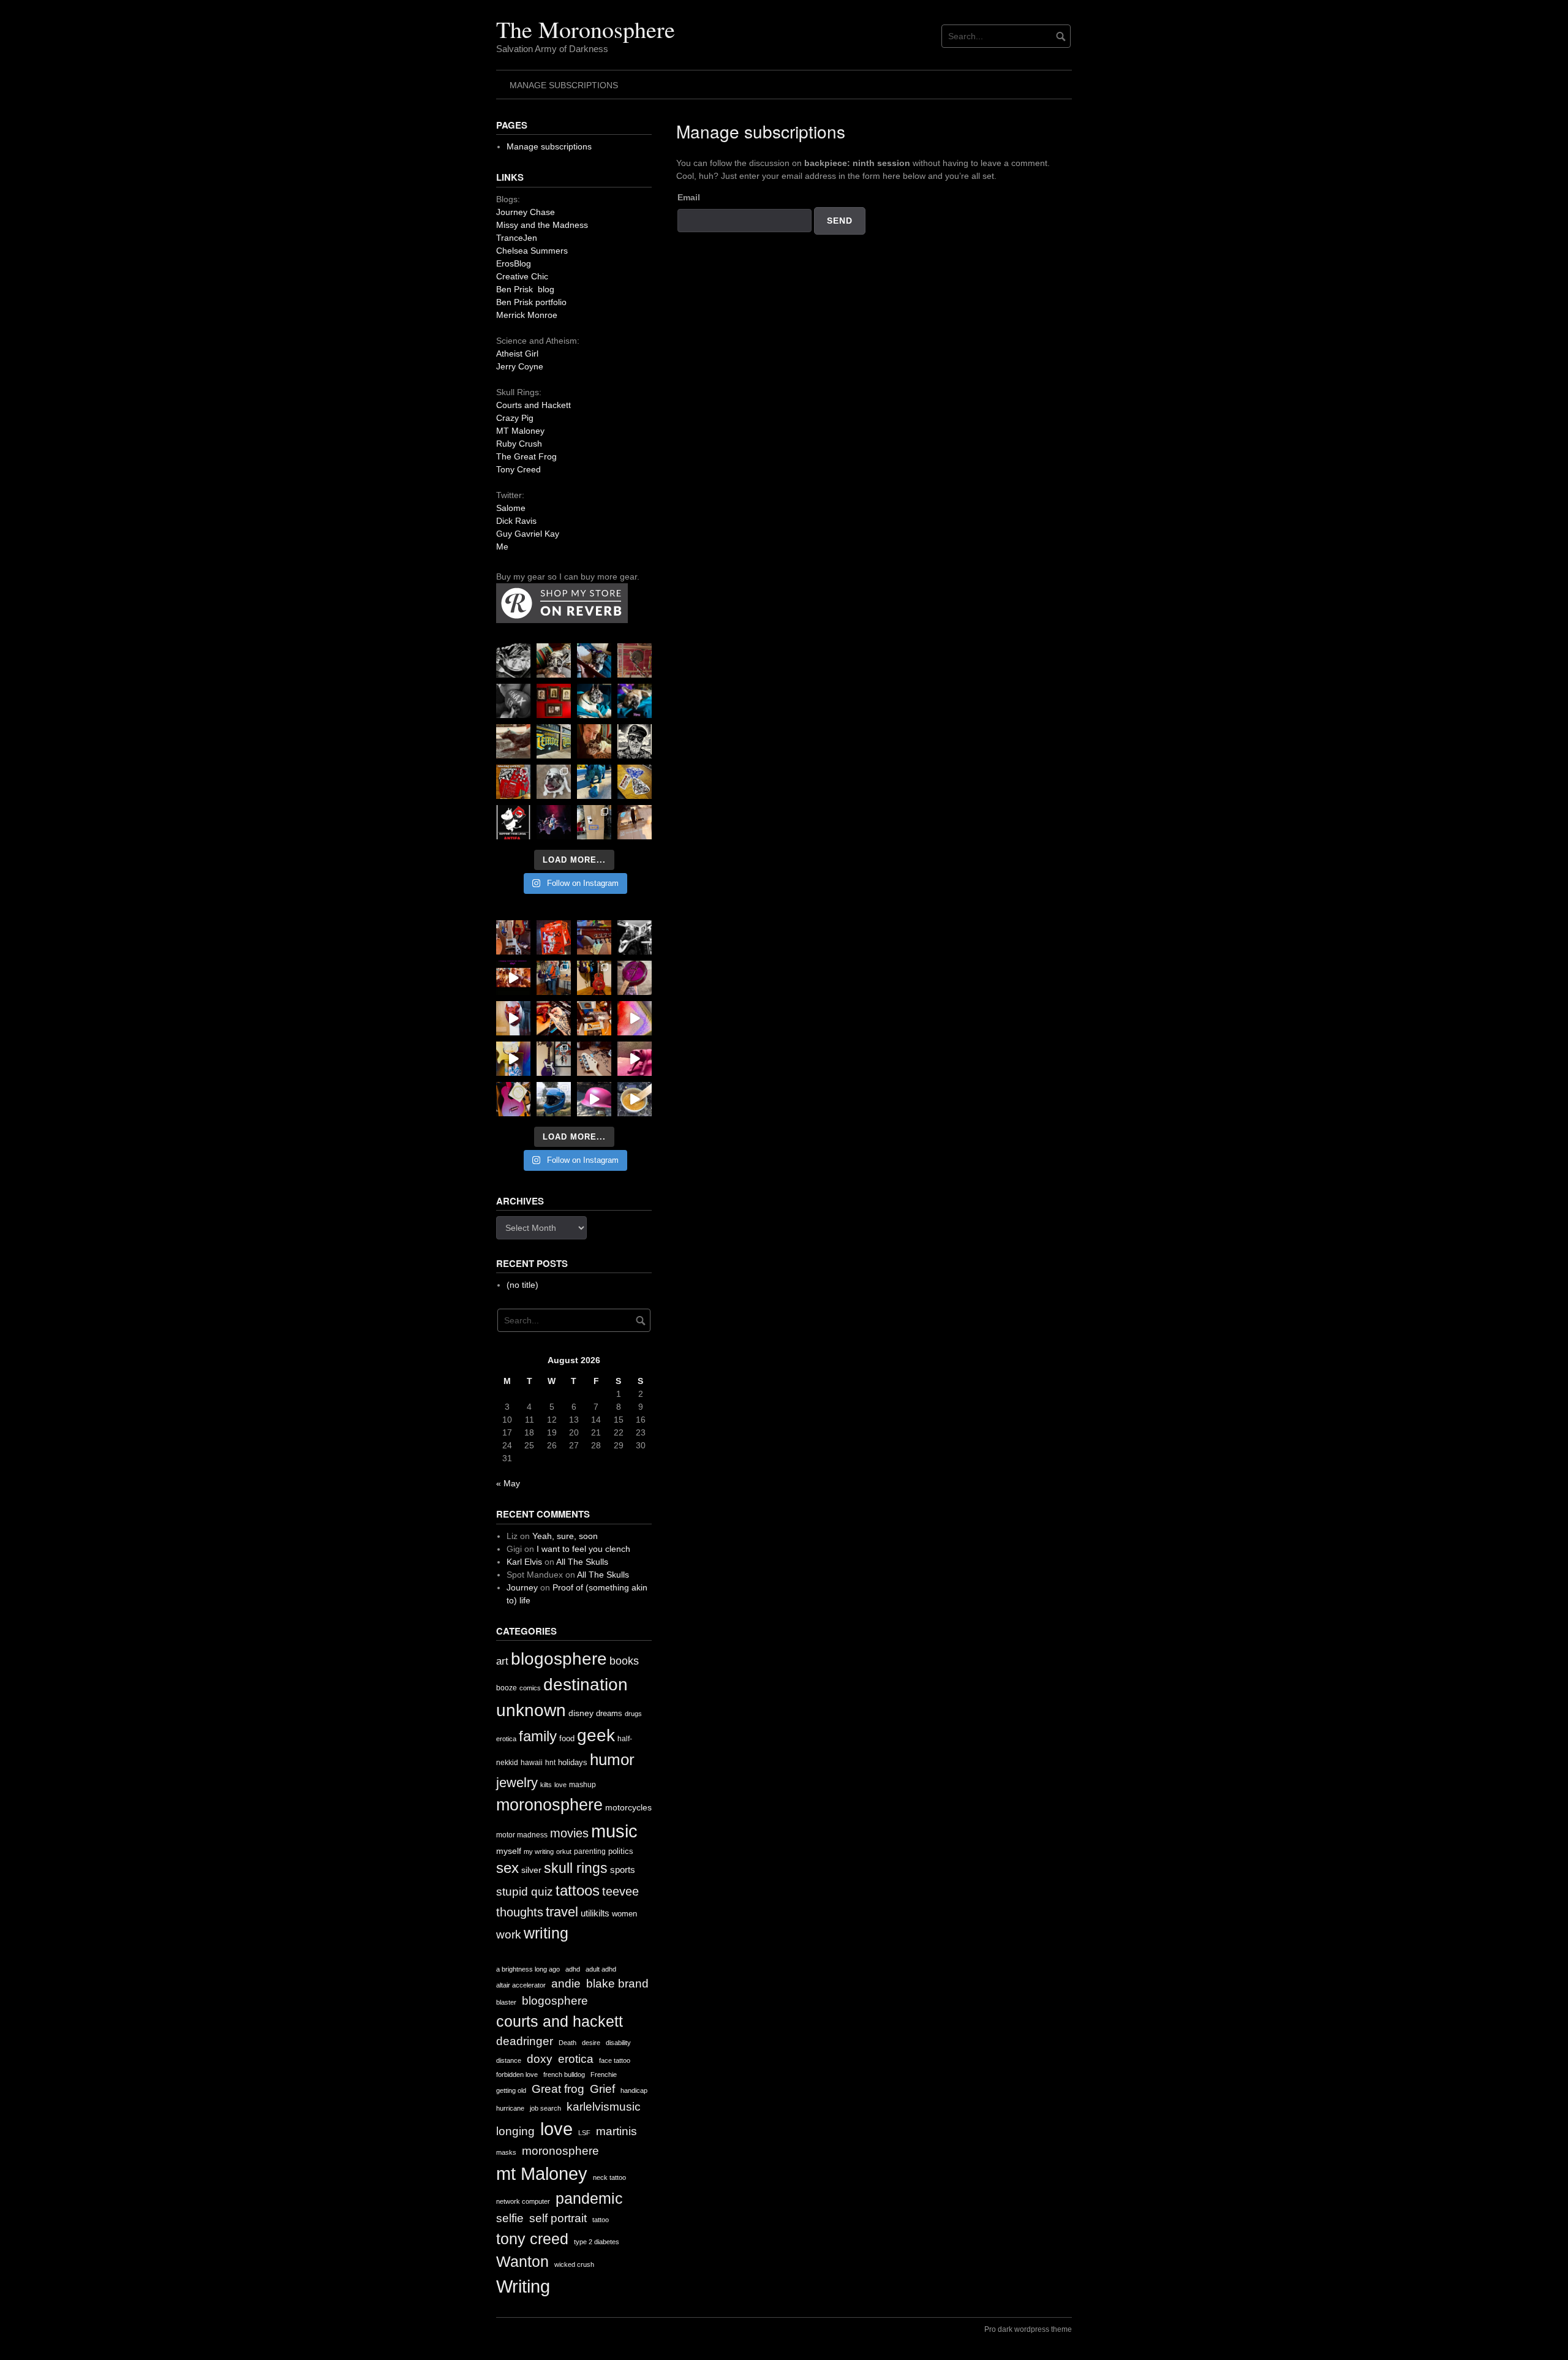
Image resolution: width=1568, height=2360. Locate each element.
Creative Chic (522, 276)
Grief (602, 2089)
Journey (522, 1587)
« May (508, 1483)
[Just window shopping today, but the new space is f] (554, 741)
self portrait (558, 2218)
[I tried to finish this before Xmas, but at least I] (513, 1018)
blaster (506, 2002)
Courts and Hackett (533, 405)
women (624, 1914)
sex (507, 1868)
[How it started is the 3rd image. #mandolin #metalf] (554, 1059)
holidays (573, 1762)
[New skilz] (554, 1018)
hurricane (510, 2108)
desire (591, 2043)
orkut (564, 1851)
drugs (633, 1714)
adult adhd (601, 1969)
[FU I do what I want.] (635, 822)
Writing (523, 2286)
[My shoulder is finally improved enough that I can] (513, 937)
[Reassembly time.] (594, 1059)
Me (502, 547)
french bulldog (564, 2074)
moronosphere (549, 1805)
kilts (546, 1785)
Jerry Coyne (520, 366)
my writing (539, 1851)
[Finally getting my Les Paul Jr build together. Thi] (594, 1018)
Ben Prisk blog (525, 289)
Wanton (522, 2262)
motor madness (522, 1835)
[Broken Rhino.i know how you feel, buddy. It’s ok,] (594, 782)
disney (581, 1713)
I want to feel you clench (583, 1549)
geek (596, 1735)
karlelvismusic (604, 2107)
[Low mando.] (635, 937)
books (624, 1661)
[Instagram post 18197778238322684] (635, 701)
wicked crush (574, 2264)
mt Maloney (542, 2173)
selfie (510, 2218)
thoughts (520, 1912)
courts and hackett (560, 2022)
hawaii (532, 1763)
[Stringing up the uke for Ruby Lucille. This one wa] (513, 1099)
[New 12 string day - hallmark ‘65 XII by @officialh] (554, 978)
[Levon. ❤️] (594, 741)
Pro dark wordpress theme (1028, 2329)
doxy (540, 2059)
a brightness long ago (528, 1969)
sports (623, 1870)
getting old (511, 2090)
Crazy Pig (515, 418)
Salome (511, 508)
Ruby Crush (519, 444)
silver (531, 1870)
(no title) (522, 1285)
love (560, 1785)
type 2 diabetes (597, 2242)
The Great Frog (526, 456)
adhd (573, 1969)
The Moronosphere (586, 29)
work (509, 1935)
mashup (582, 1785)
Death (567, 2043)
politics (621, 1851)
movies (569, 1833)
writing (546, 1933)
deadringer (525, 2041)
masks (506, 2152)
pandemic (589, 2199)
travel (562, 1912)
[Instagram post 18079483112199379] (513, 978)
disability (618, 2043)
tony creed (532, 2239)
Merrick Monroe (527, 315)
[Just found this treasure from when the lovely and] (635, 782)
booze (507, 1688)
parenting (590, 1851)
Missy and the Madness (542, 225)
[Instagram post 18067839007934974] (594, 1099)
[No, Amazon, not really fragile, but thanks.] (554, 937)
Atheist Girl (517, 354)
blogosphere (559, 1659)
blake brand (617, 1984)
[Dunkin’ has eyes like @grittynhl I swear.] (554, 782)
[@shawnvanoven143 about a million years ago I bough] (554, 701)
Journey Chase (526, 212)
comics (530, 1688)
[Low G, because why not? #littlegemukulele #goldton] (635, 978)
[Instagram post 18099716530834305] (594, 701)
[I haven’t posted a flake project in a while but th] (554, 1099)
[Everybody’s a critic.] (594, 660)
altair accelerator (521, 1985)
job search (545, 2108)
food (567, 1738)
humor (612, 1760)
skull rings (576, 1868)
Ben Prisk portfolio (531, 302)
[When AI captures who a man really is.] (635, 741)
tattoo (601, 2220)
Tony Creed (518, 469)
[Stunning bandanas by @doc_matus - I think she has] (513, 782)
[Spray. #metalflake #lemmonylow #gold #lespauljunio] (513, 1059)
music (614, 1831)
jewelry (517, 1783)
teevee (620, 1891)
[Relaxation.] (513, 701)
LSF (584, 2133)
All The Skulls (582, 1562)
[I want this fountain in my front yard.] (513, 741)
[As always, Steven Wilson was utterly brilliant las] (554, 822)
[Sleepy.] (554, 660)
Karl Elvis (524, 1562)
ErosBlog (514, 263)
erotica (506, 1739)
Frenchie (604, 2074)
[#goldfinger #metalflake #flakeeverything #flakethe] (635, 1099)
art (502, 1661)
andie (566, 1984)
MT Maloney (520, 431)
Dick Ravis (516, 521)
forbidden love (517, 2074)
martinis (616, 2131)
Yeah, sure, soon (565, 1536)
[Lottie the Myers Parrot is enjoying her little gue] (635, 660)
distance (509, 2060)
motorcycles (628, 1807)
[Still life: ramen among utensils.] (513, 660)
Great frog (558, 2089)
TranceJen (517, 238)
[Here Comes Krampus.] (635, 1018)
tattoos (578, 1890)
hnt (550, 1763)
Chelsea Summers (532, 251)
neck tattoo (609, 2177)
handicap (634, 2090)
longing (515, 2131)
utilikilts (595, 1913)
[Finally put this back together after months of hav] (594, 978)
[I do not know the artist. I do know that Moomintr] (513, 822)
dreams (609, 1713)
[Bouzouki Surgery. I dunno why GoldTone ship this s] (594, 937)
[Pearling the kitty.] (635, 1059)
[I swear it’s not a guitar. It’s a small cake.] (594, 822)
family (538, 1736)
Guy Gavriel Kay (528, 534)
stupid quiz (525, 1892)
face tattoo (615, 2060)
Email (689, 197)
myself (509, 1851)
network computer (523, 2201)
